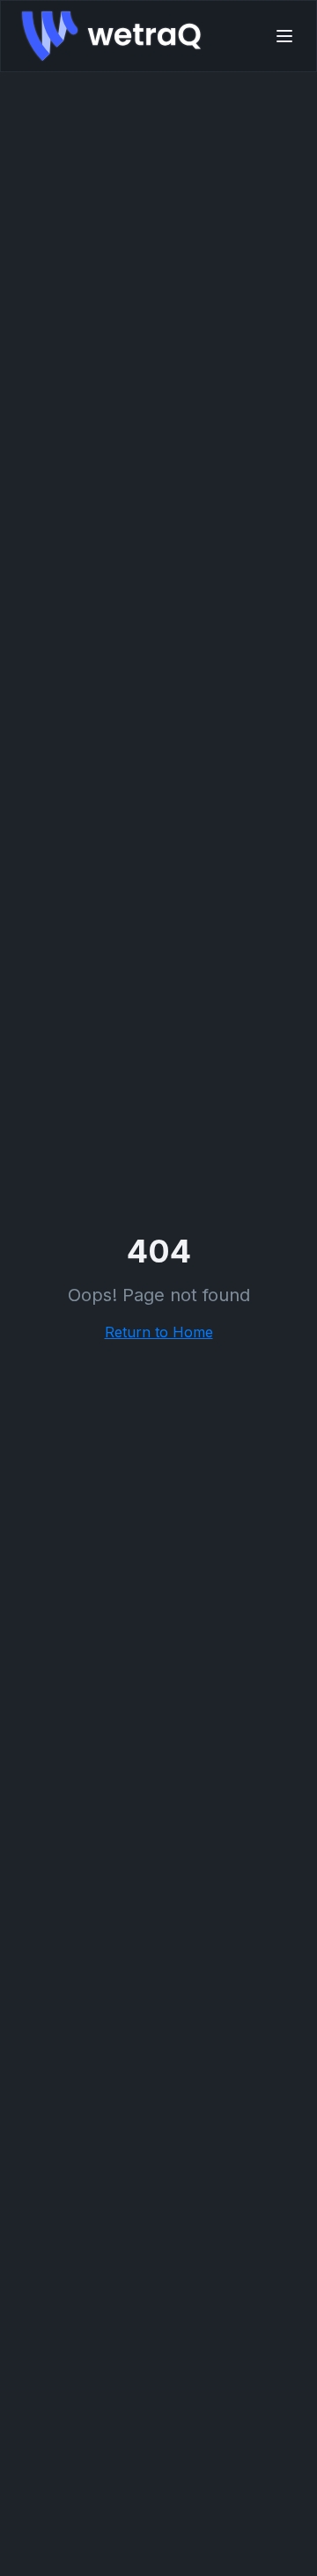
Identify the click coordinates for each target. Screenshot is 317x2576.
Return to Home (159, 1332)
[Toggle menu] (284, 36)
